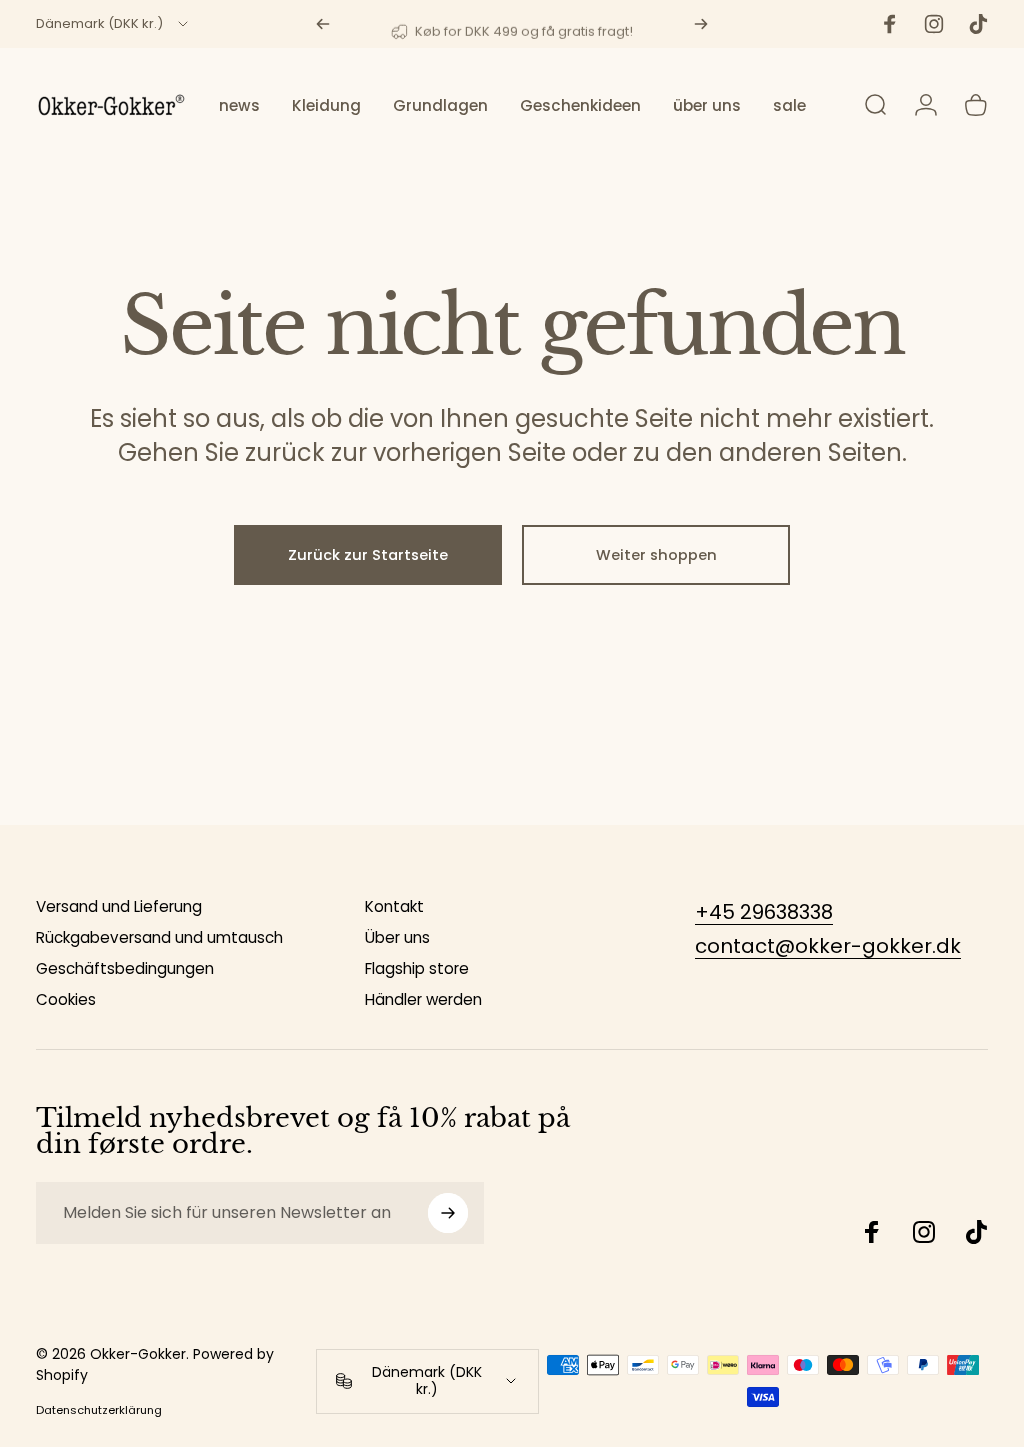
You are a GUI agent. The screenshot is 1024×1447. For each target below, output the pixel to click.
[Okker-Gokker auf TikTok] (976, 1232)
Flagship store (417, 968)
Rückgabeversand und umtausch (159, 937)
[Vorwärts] (701, 24)
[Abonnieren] (448, 1213)
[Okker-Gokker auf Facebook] (872, 1232)
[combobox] (113, 24)
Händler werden (423, 999)
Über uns (397, 937)
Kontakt (394, 906)
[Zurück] (323, 24)
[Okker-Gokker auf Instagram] (924, 1232)
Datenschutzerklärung (99, 1410)
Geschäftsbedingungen (125, 968)
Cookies (66, 999)
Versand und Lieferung (119, 906)
